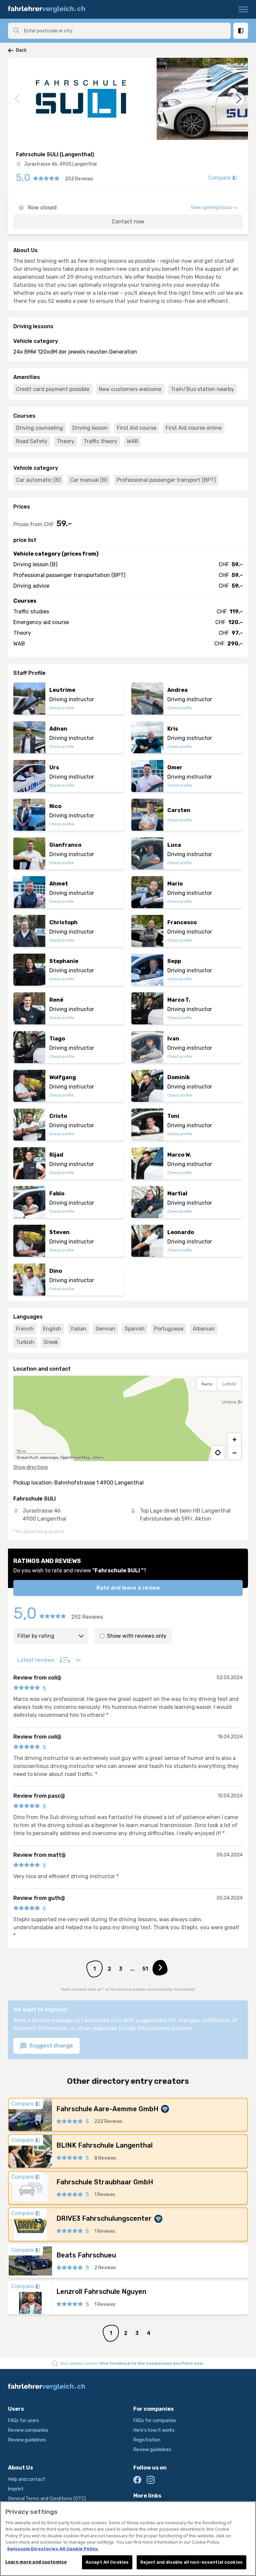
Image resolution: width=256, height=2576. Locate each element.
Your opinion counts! (132, 2363)
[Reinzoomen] (234, 1439)
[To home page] (49, 9)
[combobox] (125, 31)
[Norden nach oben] (234, 1400)
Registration (147, 2440)
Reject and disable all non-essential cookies (191, 2562)
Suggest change (50, 2046)
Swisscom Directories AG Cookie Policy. (53, 2549)
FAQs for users (23, 2421)
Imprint (16, 2489)
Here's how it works (154, 2430)
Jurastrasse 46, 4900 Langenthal (60, 164)
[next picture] (238, 99)
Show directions (31, 1467)
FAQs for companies (155, 2421)
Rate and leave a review (128, 1588)
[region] (128, 1418)
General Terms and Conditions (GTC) (47, 2499)
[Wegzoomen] (234, 1453)
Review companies (28, 2430)
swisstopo (49, 1457)
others (98, 1457)
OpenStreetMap (75, 1457)
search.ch (29, 1457)
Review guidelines (27, 2440)
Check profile (62, 708)
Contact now (128, 222)
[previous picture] (18, 99)
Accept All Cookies (107, 2562)
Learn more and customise (36, 2562)
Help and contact (27, 2479)
